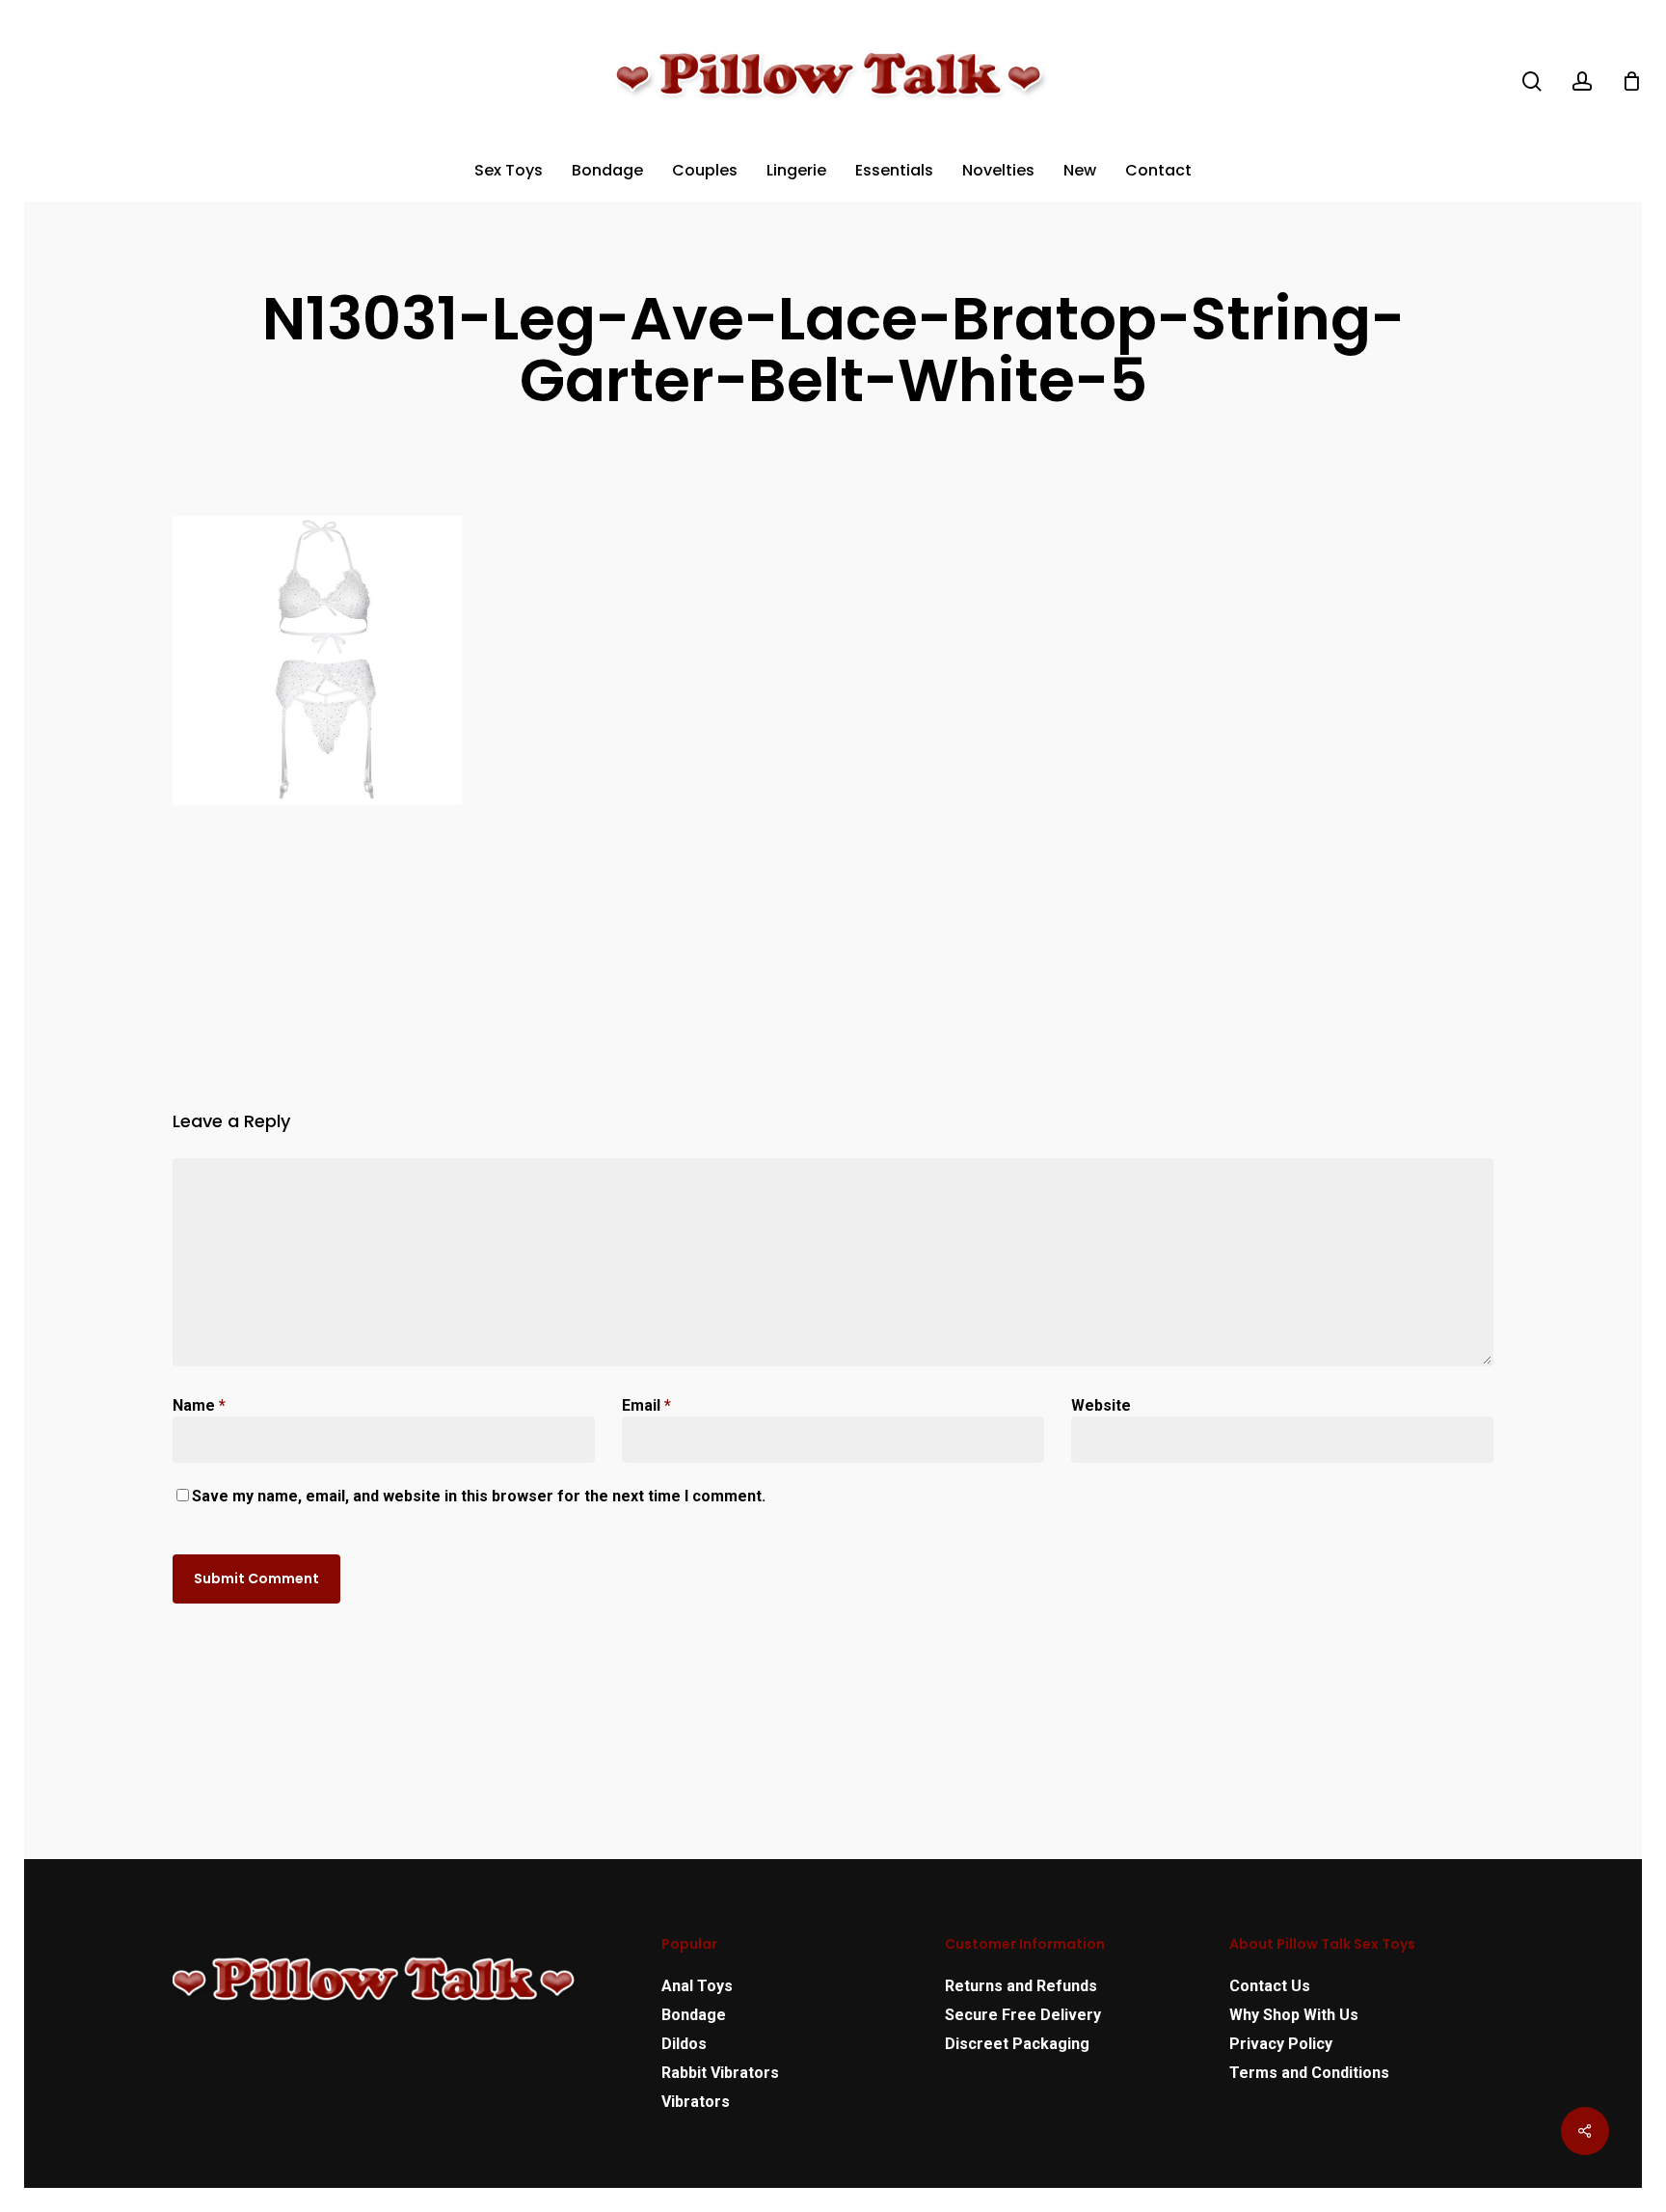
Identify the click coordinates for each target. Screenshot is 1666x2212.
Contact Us (1270, 1986)
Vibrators (696, 2102)
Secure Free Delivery (1023, 2015)
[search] (1532, 81)
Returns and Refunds (1021, 1986)
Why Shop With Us (1294, 2015)
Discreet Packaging (1017, 2044)
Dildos (684, 2044)
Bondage (694, 2015)
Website (1101, 1405)
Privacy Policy (1281, 2044)
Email (646, 1405)
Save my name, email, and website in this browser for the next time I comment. (479, 1496)
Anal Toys (697, 1986)
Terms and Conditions (1309, 2073)
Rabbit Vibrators (720, 2073)
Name (199, 1405)
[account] (1582, 81)
